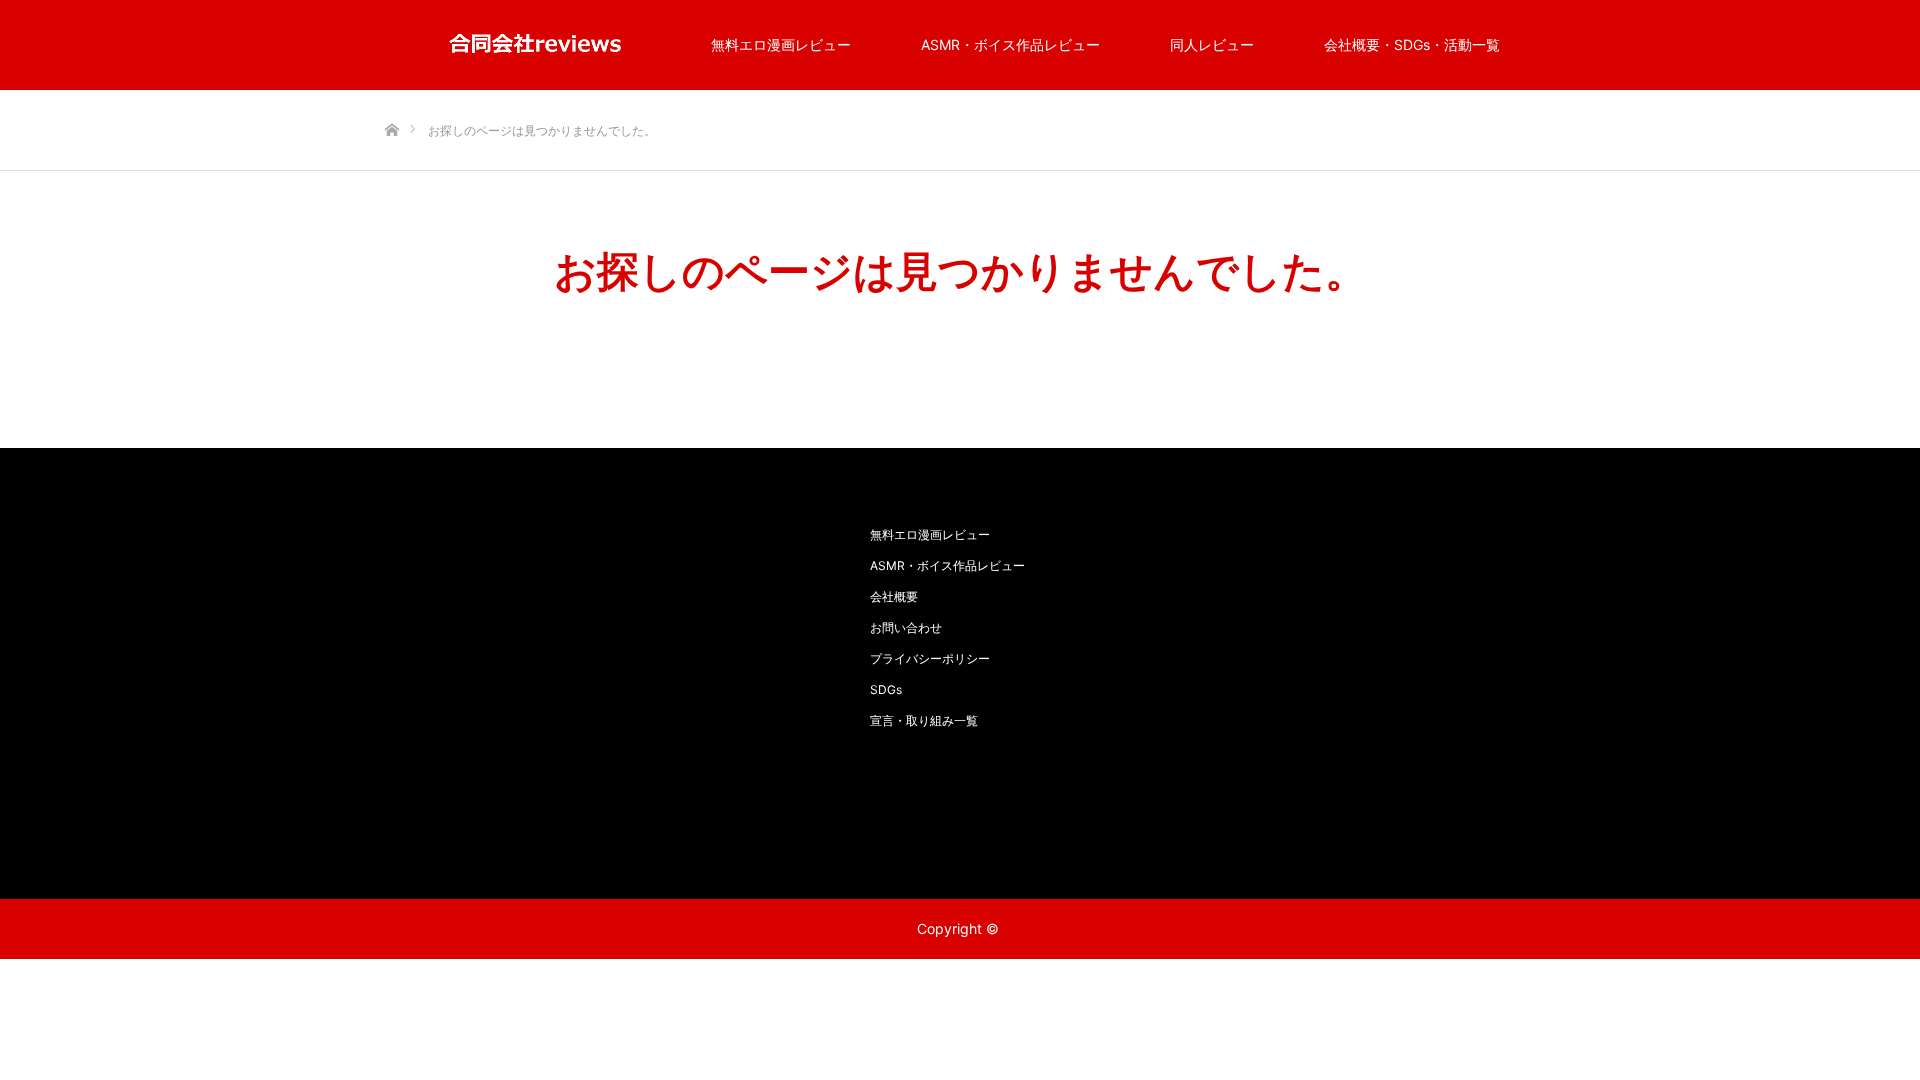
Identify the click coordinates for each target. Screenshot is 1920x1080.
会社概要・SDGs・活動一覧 (1412, 44)
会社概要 (894, 596)
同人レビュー (1212, 44)
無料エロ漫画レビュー (781, 44)
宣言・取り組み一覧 (924, 720)
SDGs (886, 689)
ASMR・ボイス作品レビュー (1010, 44)
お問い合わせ (906, 627)
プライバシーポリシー (930, 658)
